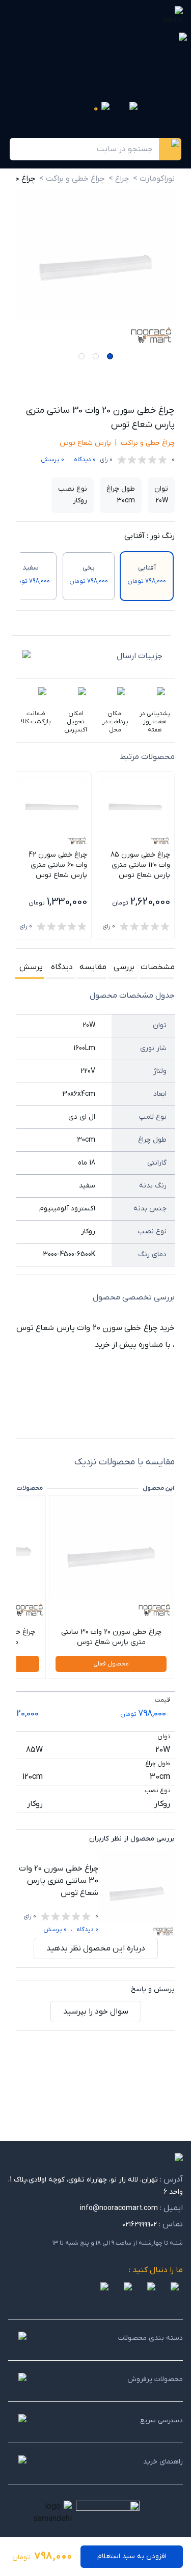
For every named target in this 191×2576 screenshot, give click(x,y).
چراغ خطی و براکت (148, 443)
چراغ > (119, 179)
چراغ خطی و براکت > (72, 179)
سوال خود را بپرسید (96, 2012)
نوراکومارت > (154, 179)
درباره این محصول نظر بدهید (96, 1948)
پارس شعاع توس (85, 443)
